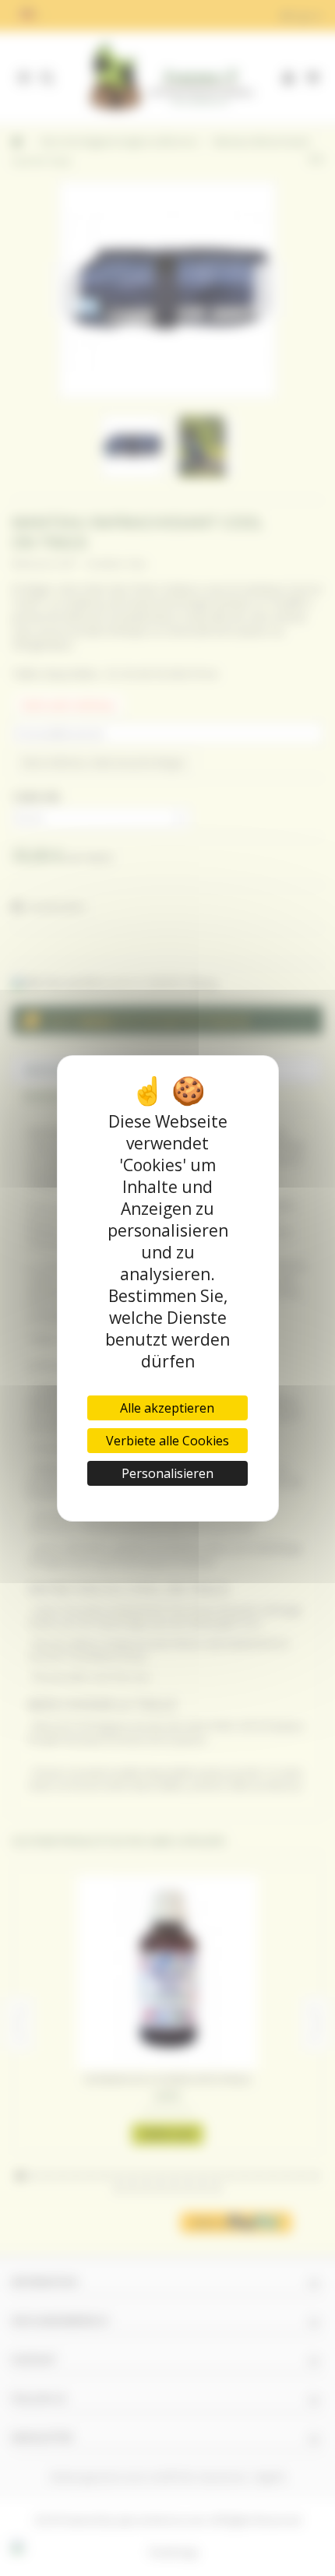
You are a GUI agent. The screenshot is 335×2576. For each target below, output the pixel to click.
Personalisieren (167, 1473)
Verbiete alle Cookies (167, 1441)
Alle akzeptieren (167, 1408)
